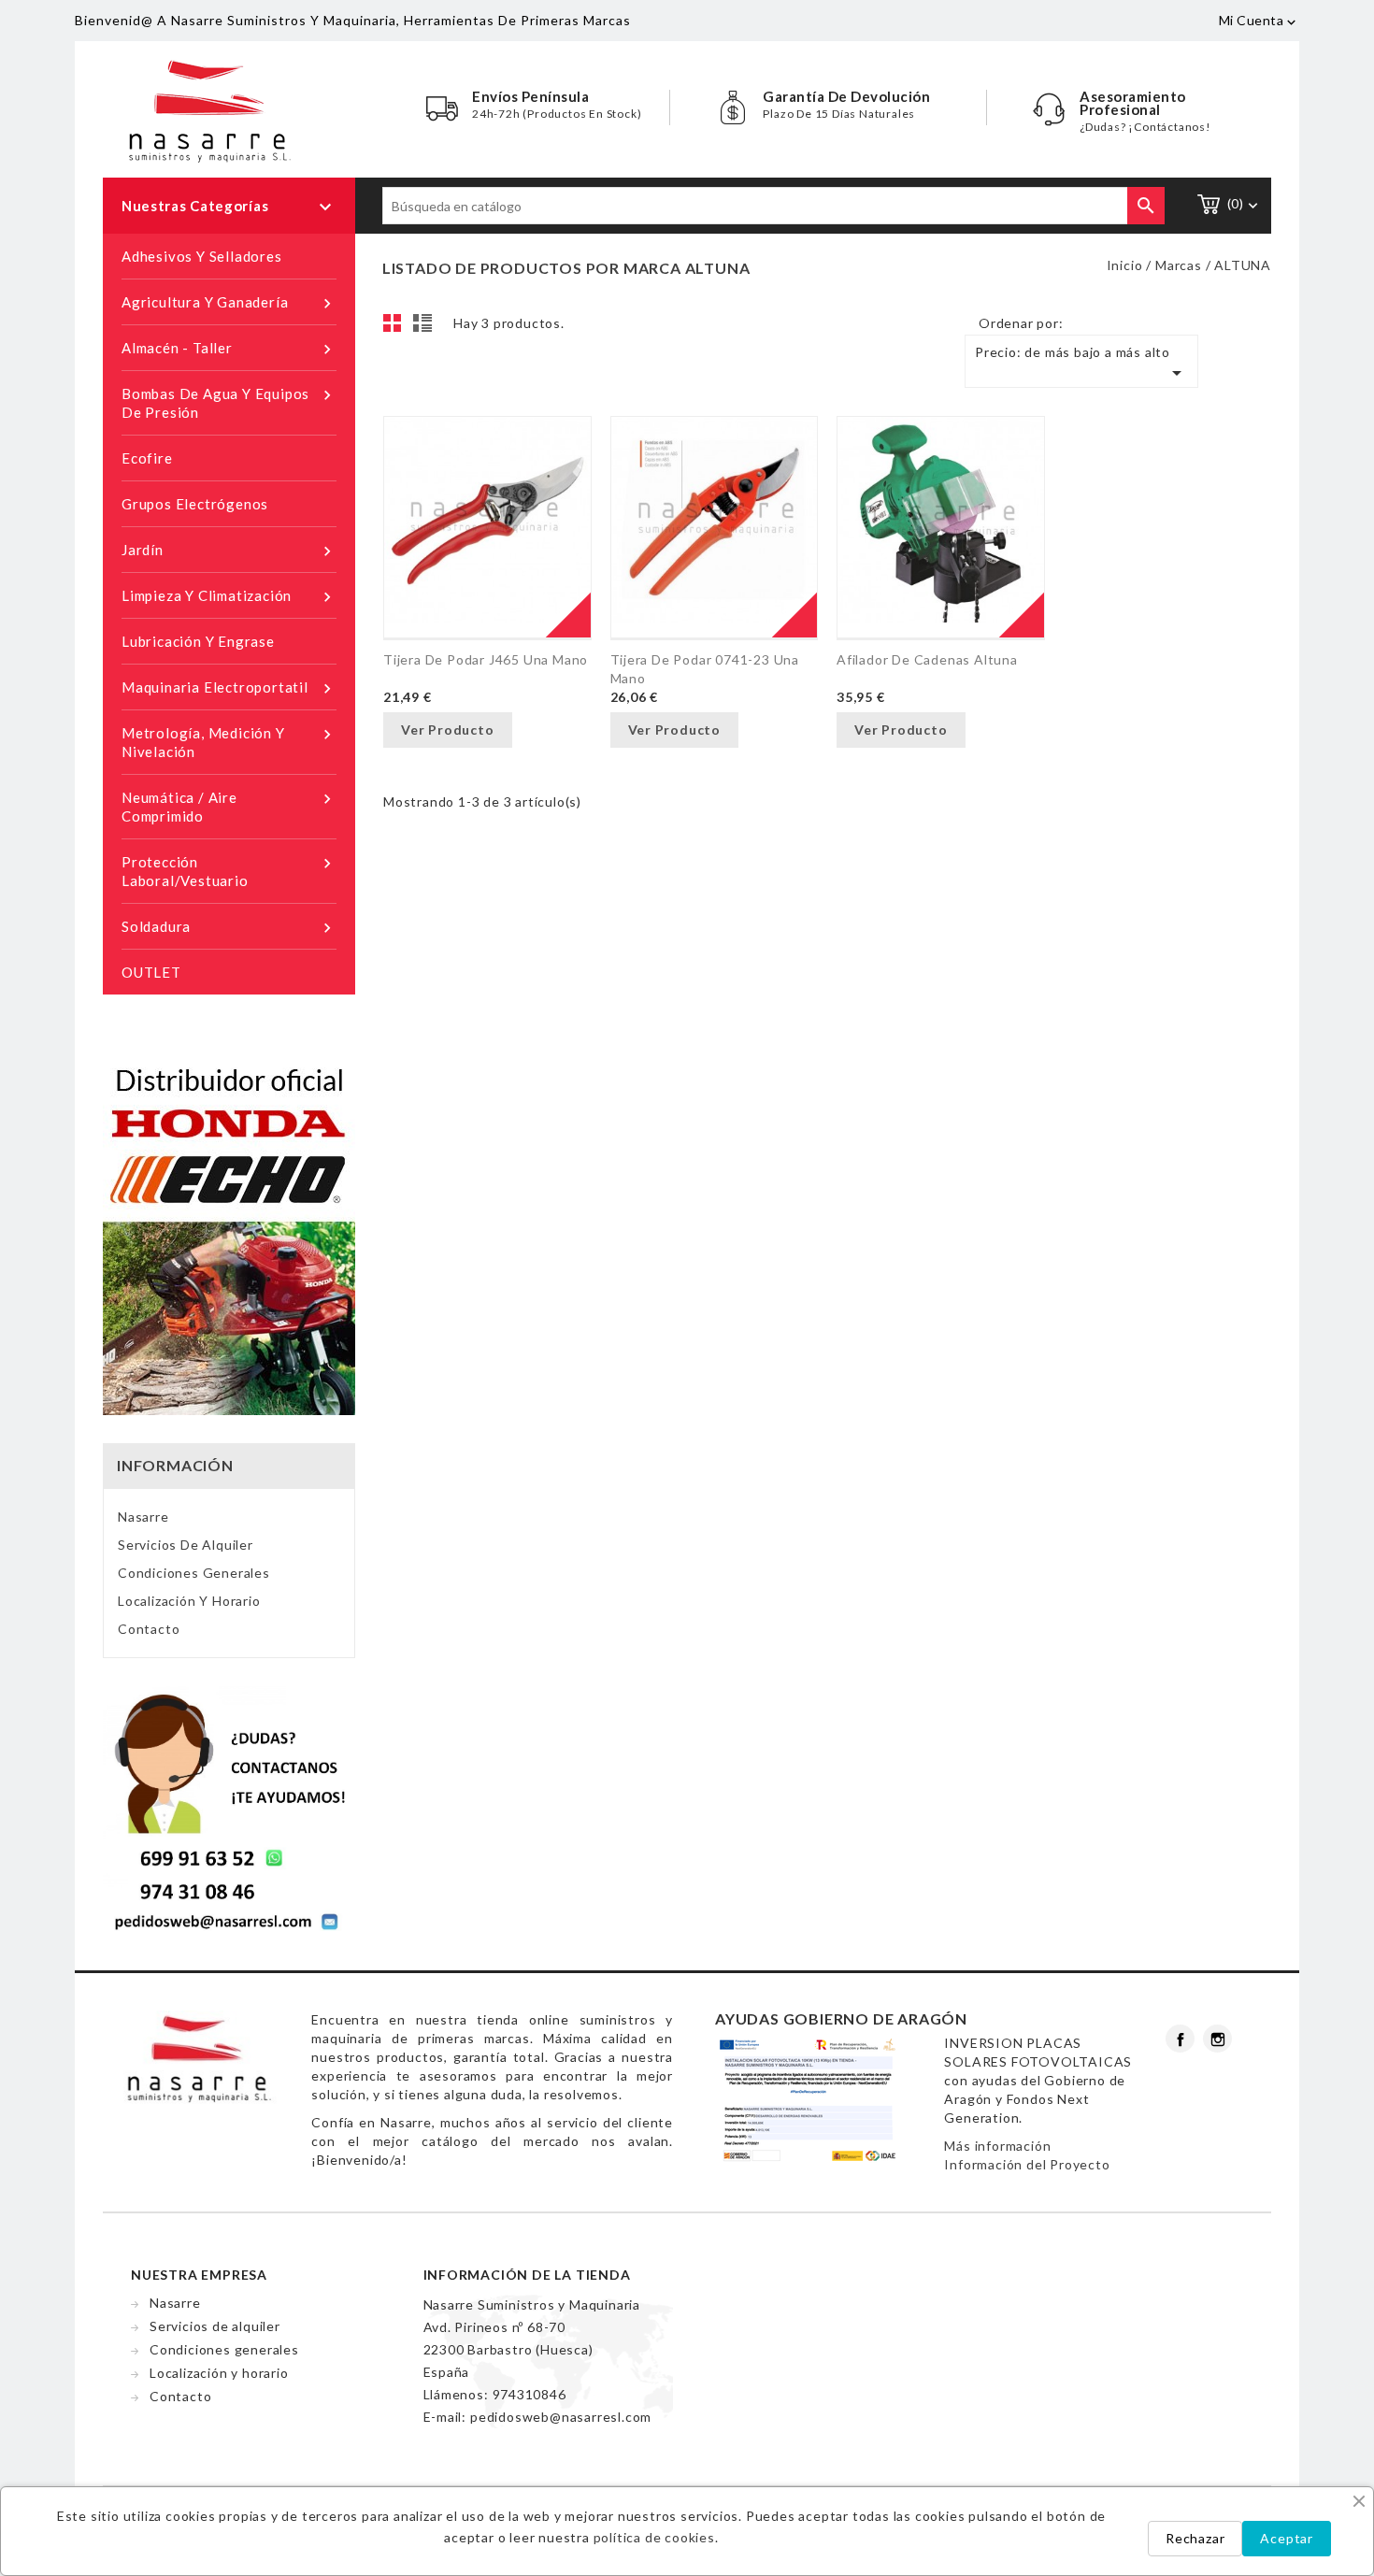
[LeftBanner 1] (229, 1236)
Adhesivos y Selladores (202, 256)
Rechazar (1195, 2538)
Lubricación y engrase (198, 641)
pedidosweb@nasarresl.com (561, 2417)
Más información (997, 2146)
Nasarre (143, 1517)
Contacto (149, 1629)
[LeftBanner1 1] (229, 1809)
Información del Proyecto (1027, 2164)
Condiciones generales (194, 1573)
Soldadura (229, 928)
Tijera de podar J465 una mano (486, 659)
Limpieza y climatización (229, 597)
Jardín (229, 551)
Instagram (1217, 2039)
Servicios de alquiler (186, 1545)
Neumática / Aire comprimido (229, 807)
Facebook (1180, 2039)
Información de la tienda (527, 2275)
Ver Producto (448, 730)
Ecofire (147, 458)
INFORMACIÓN (175, 1465)
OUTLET (151, 972)
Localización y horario (189, 1601)
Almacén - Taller (229, 349)
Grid (397, 328)
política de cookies (654, 2537)
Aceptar (1287, 2538)
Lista (425, 328)
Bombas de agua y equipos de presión (229, 403)
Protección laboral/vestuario (229, 871)
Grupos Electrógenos (195, 504)
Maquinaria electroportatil (229, 688)
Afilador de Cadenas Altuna (927, 659)
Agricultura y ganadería (229, 303)
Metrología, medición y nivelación (229, 742)
